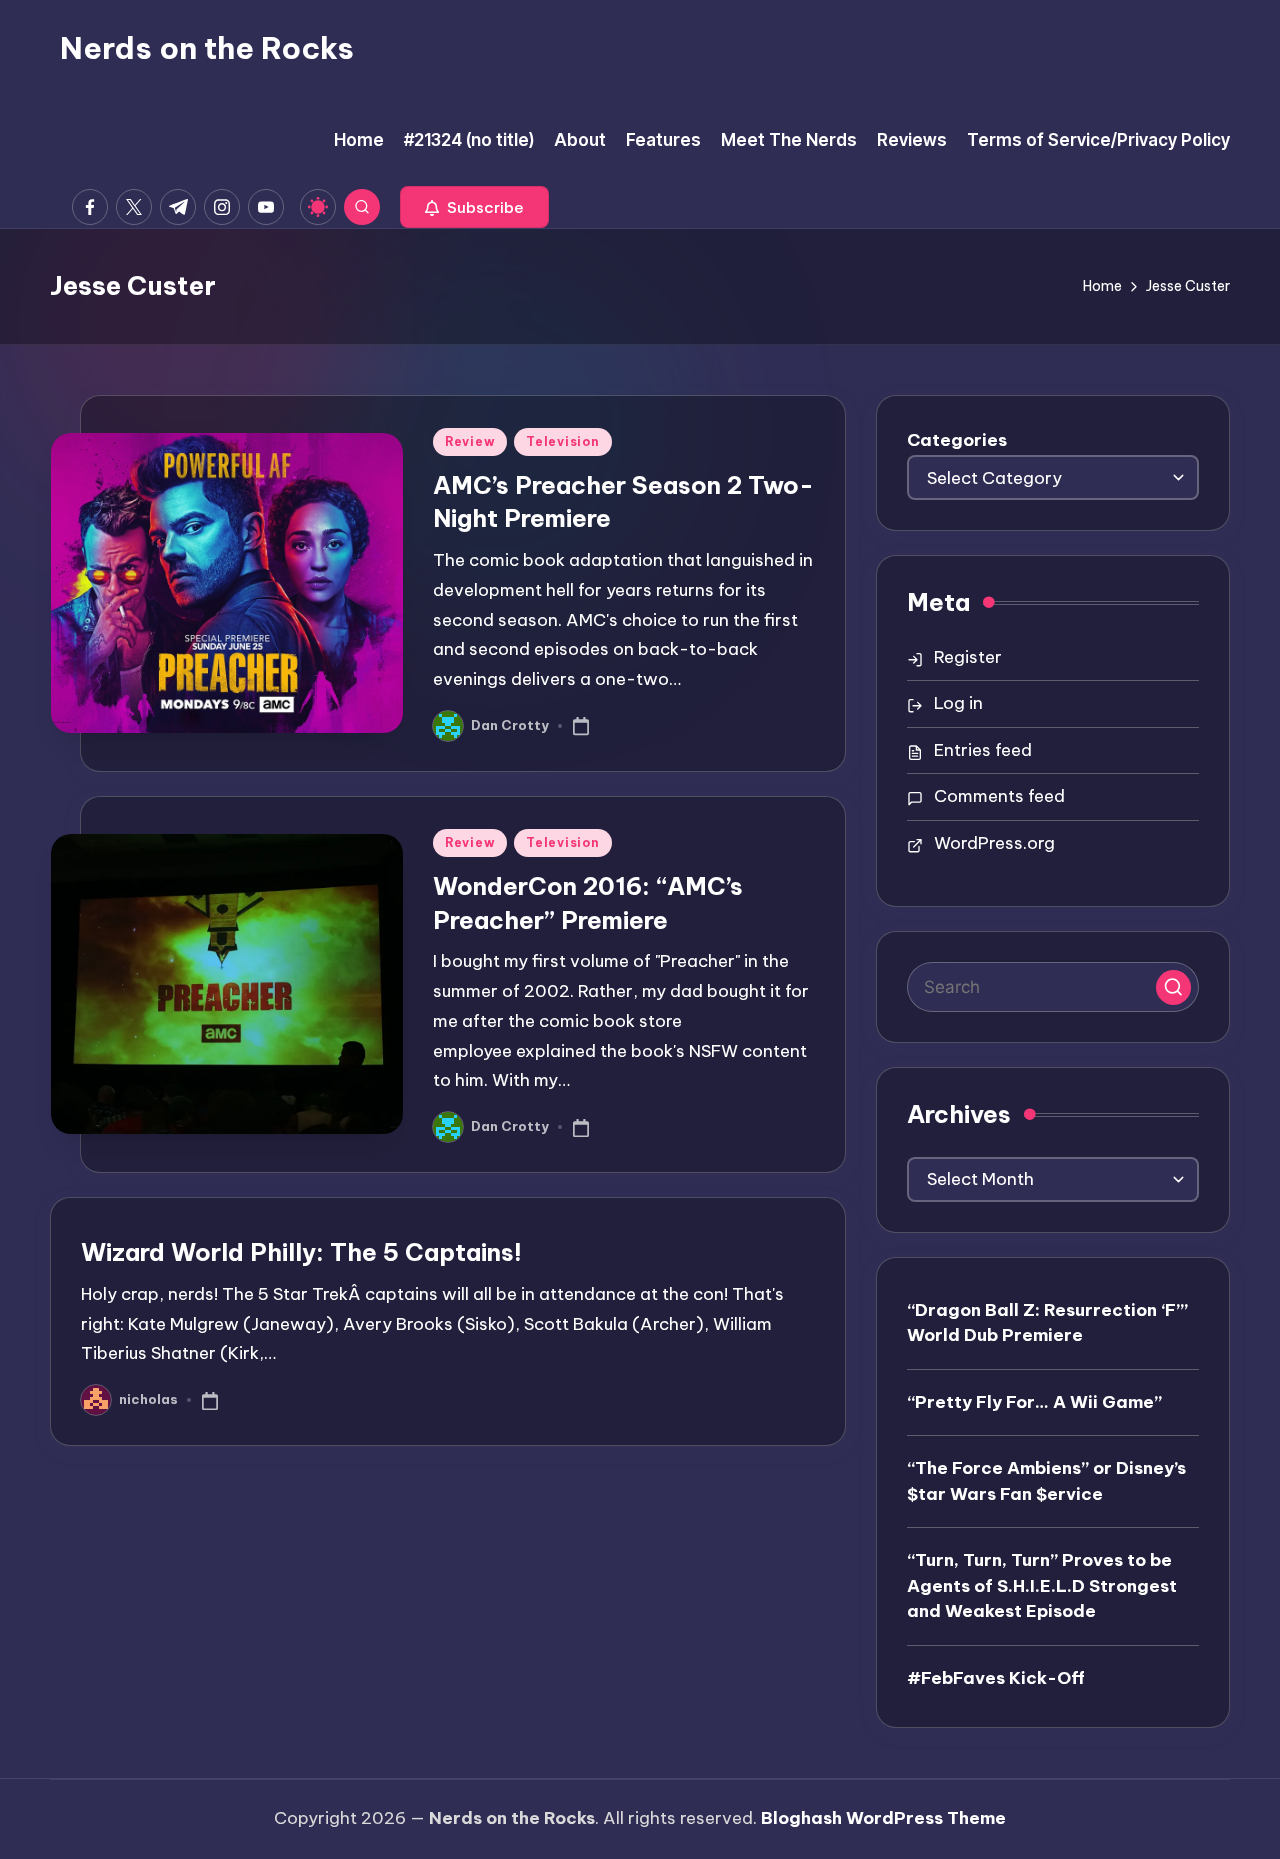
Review (470, 441)
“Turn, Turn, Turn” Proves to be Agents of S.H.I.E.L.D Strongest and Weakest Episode (1042, 1585)
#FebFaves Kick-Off (996, 1678)
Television (562, 441)
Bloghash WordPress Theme (883, 1818)
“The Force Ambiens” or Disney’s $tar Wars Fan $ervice (1046, 1481)
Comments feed (999, 796)
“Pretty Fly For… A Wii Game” (1034, 1402)
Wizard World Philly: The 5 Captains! (301, 1252)
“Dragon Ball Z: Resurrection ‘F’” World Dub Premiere (1047, 1323)
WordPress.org (994, 843)
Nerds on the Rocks (207, 48)
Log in (958, 703)
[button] (474, 207)
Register (968, 657)
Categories (957, 440)
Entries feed (983, 750)
